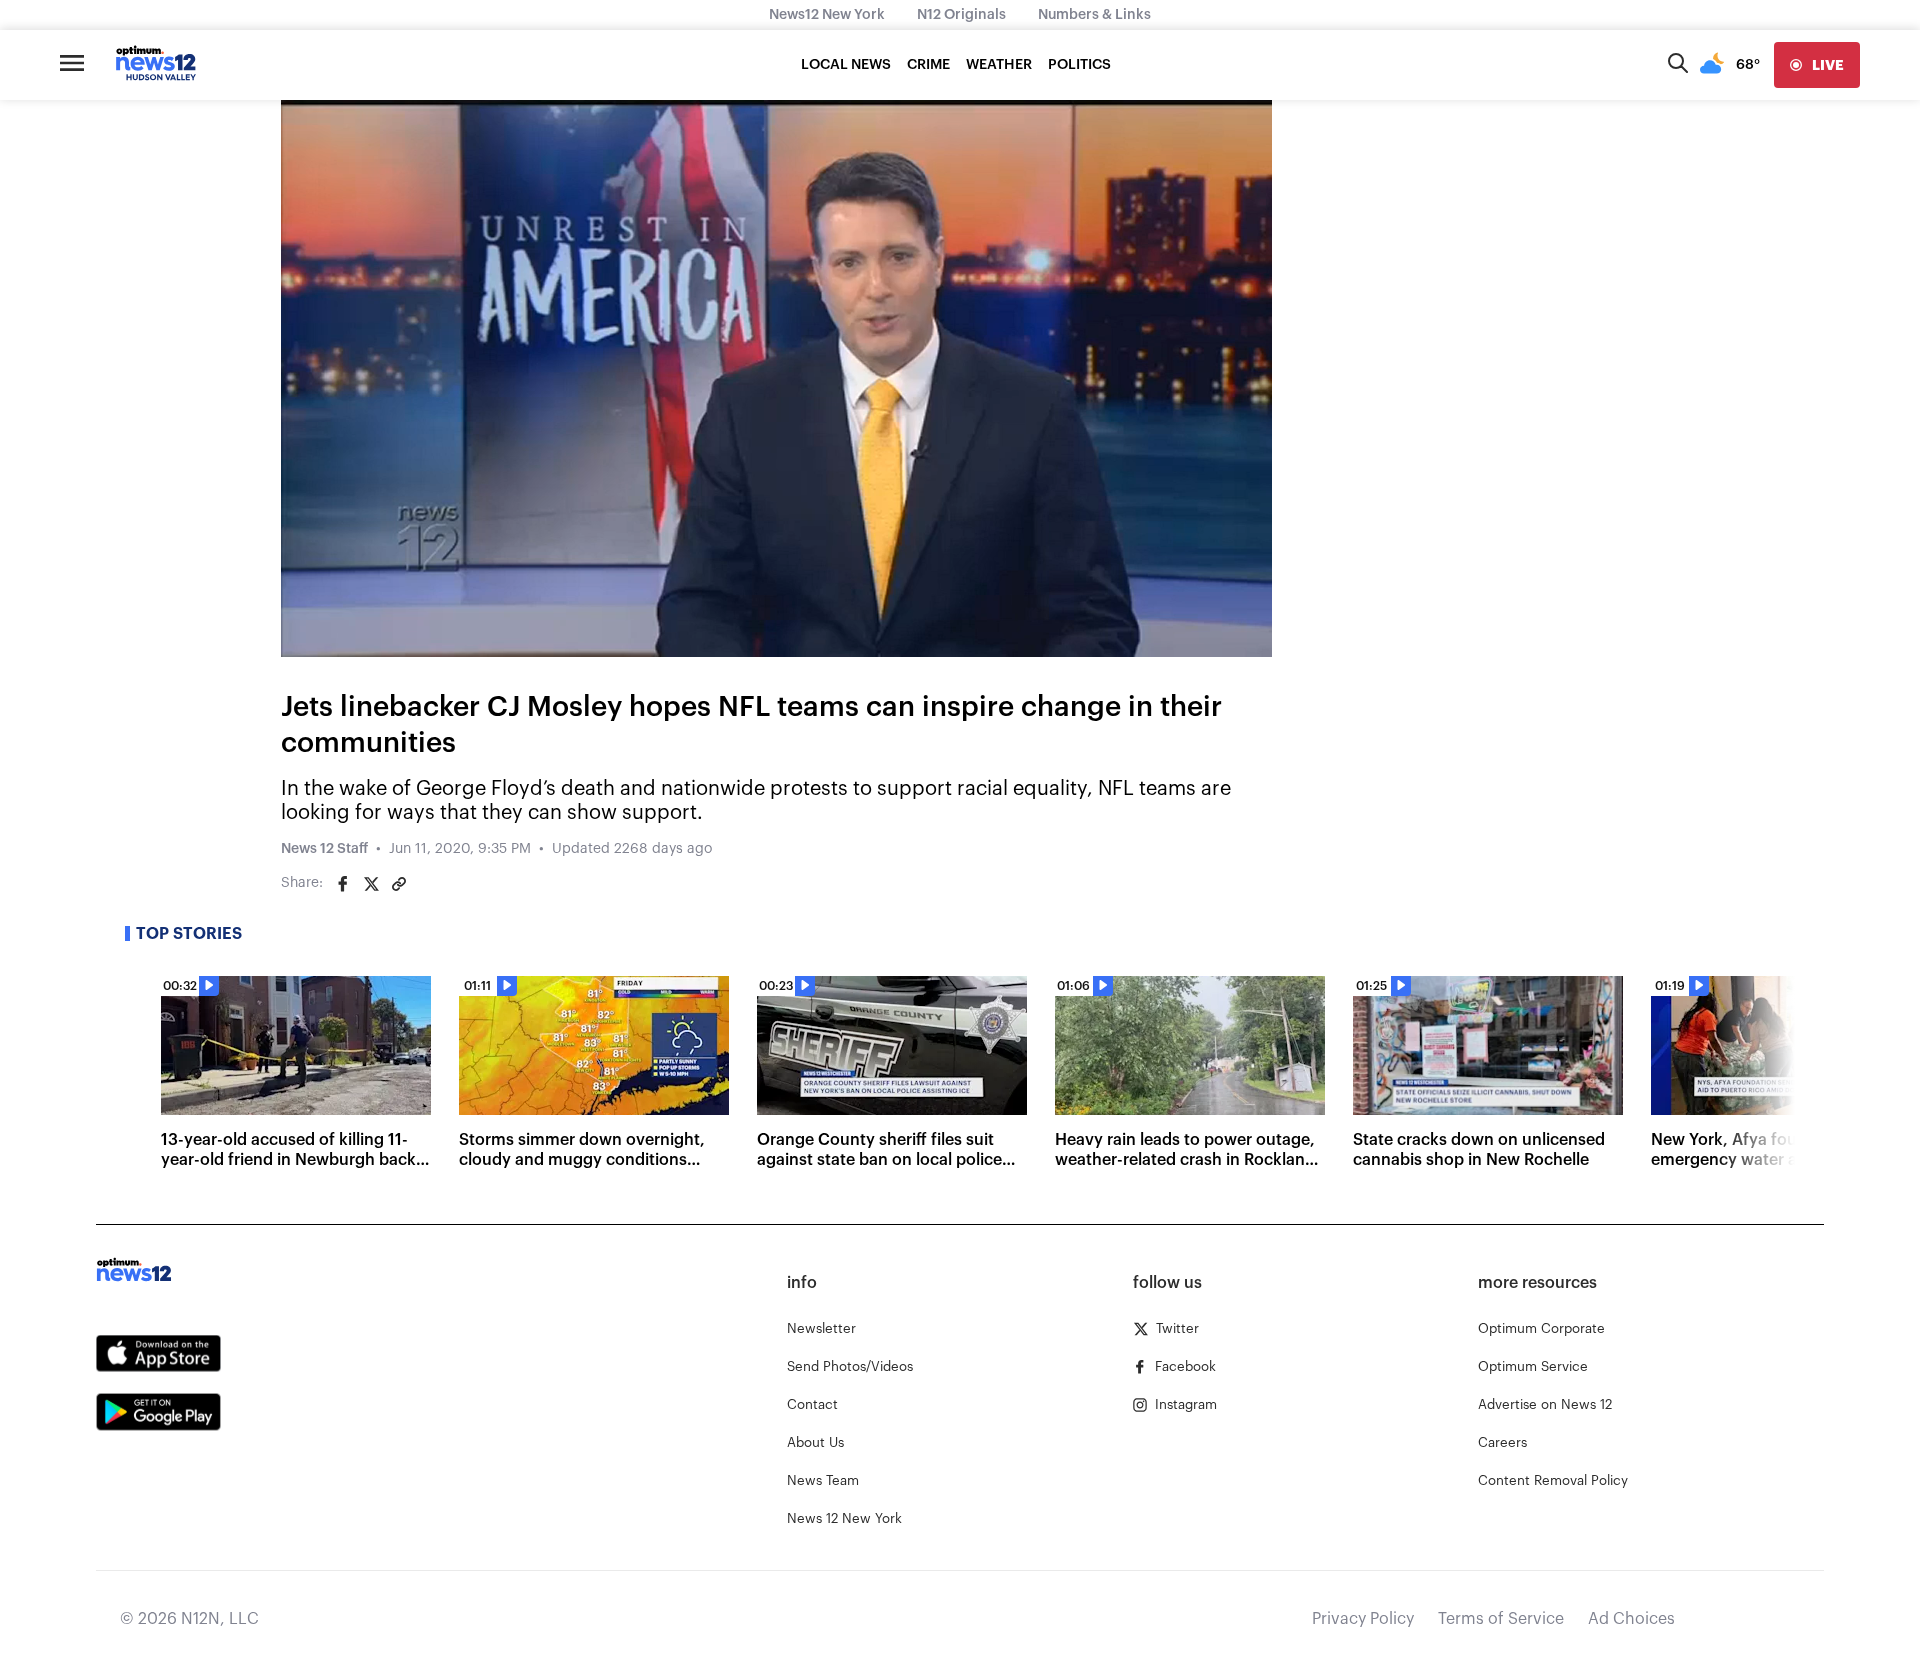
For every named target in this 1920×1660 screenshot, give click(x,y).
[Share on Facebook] (343, 884)
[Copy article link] (399, 884)
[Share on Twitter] (371, 884)
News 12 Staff (324, 849)
